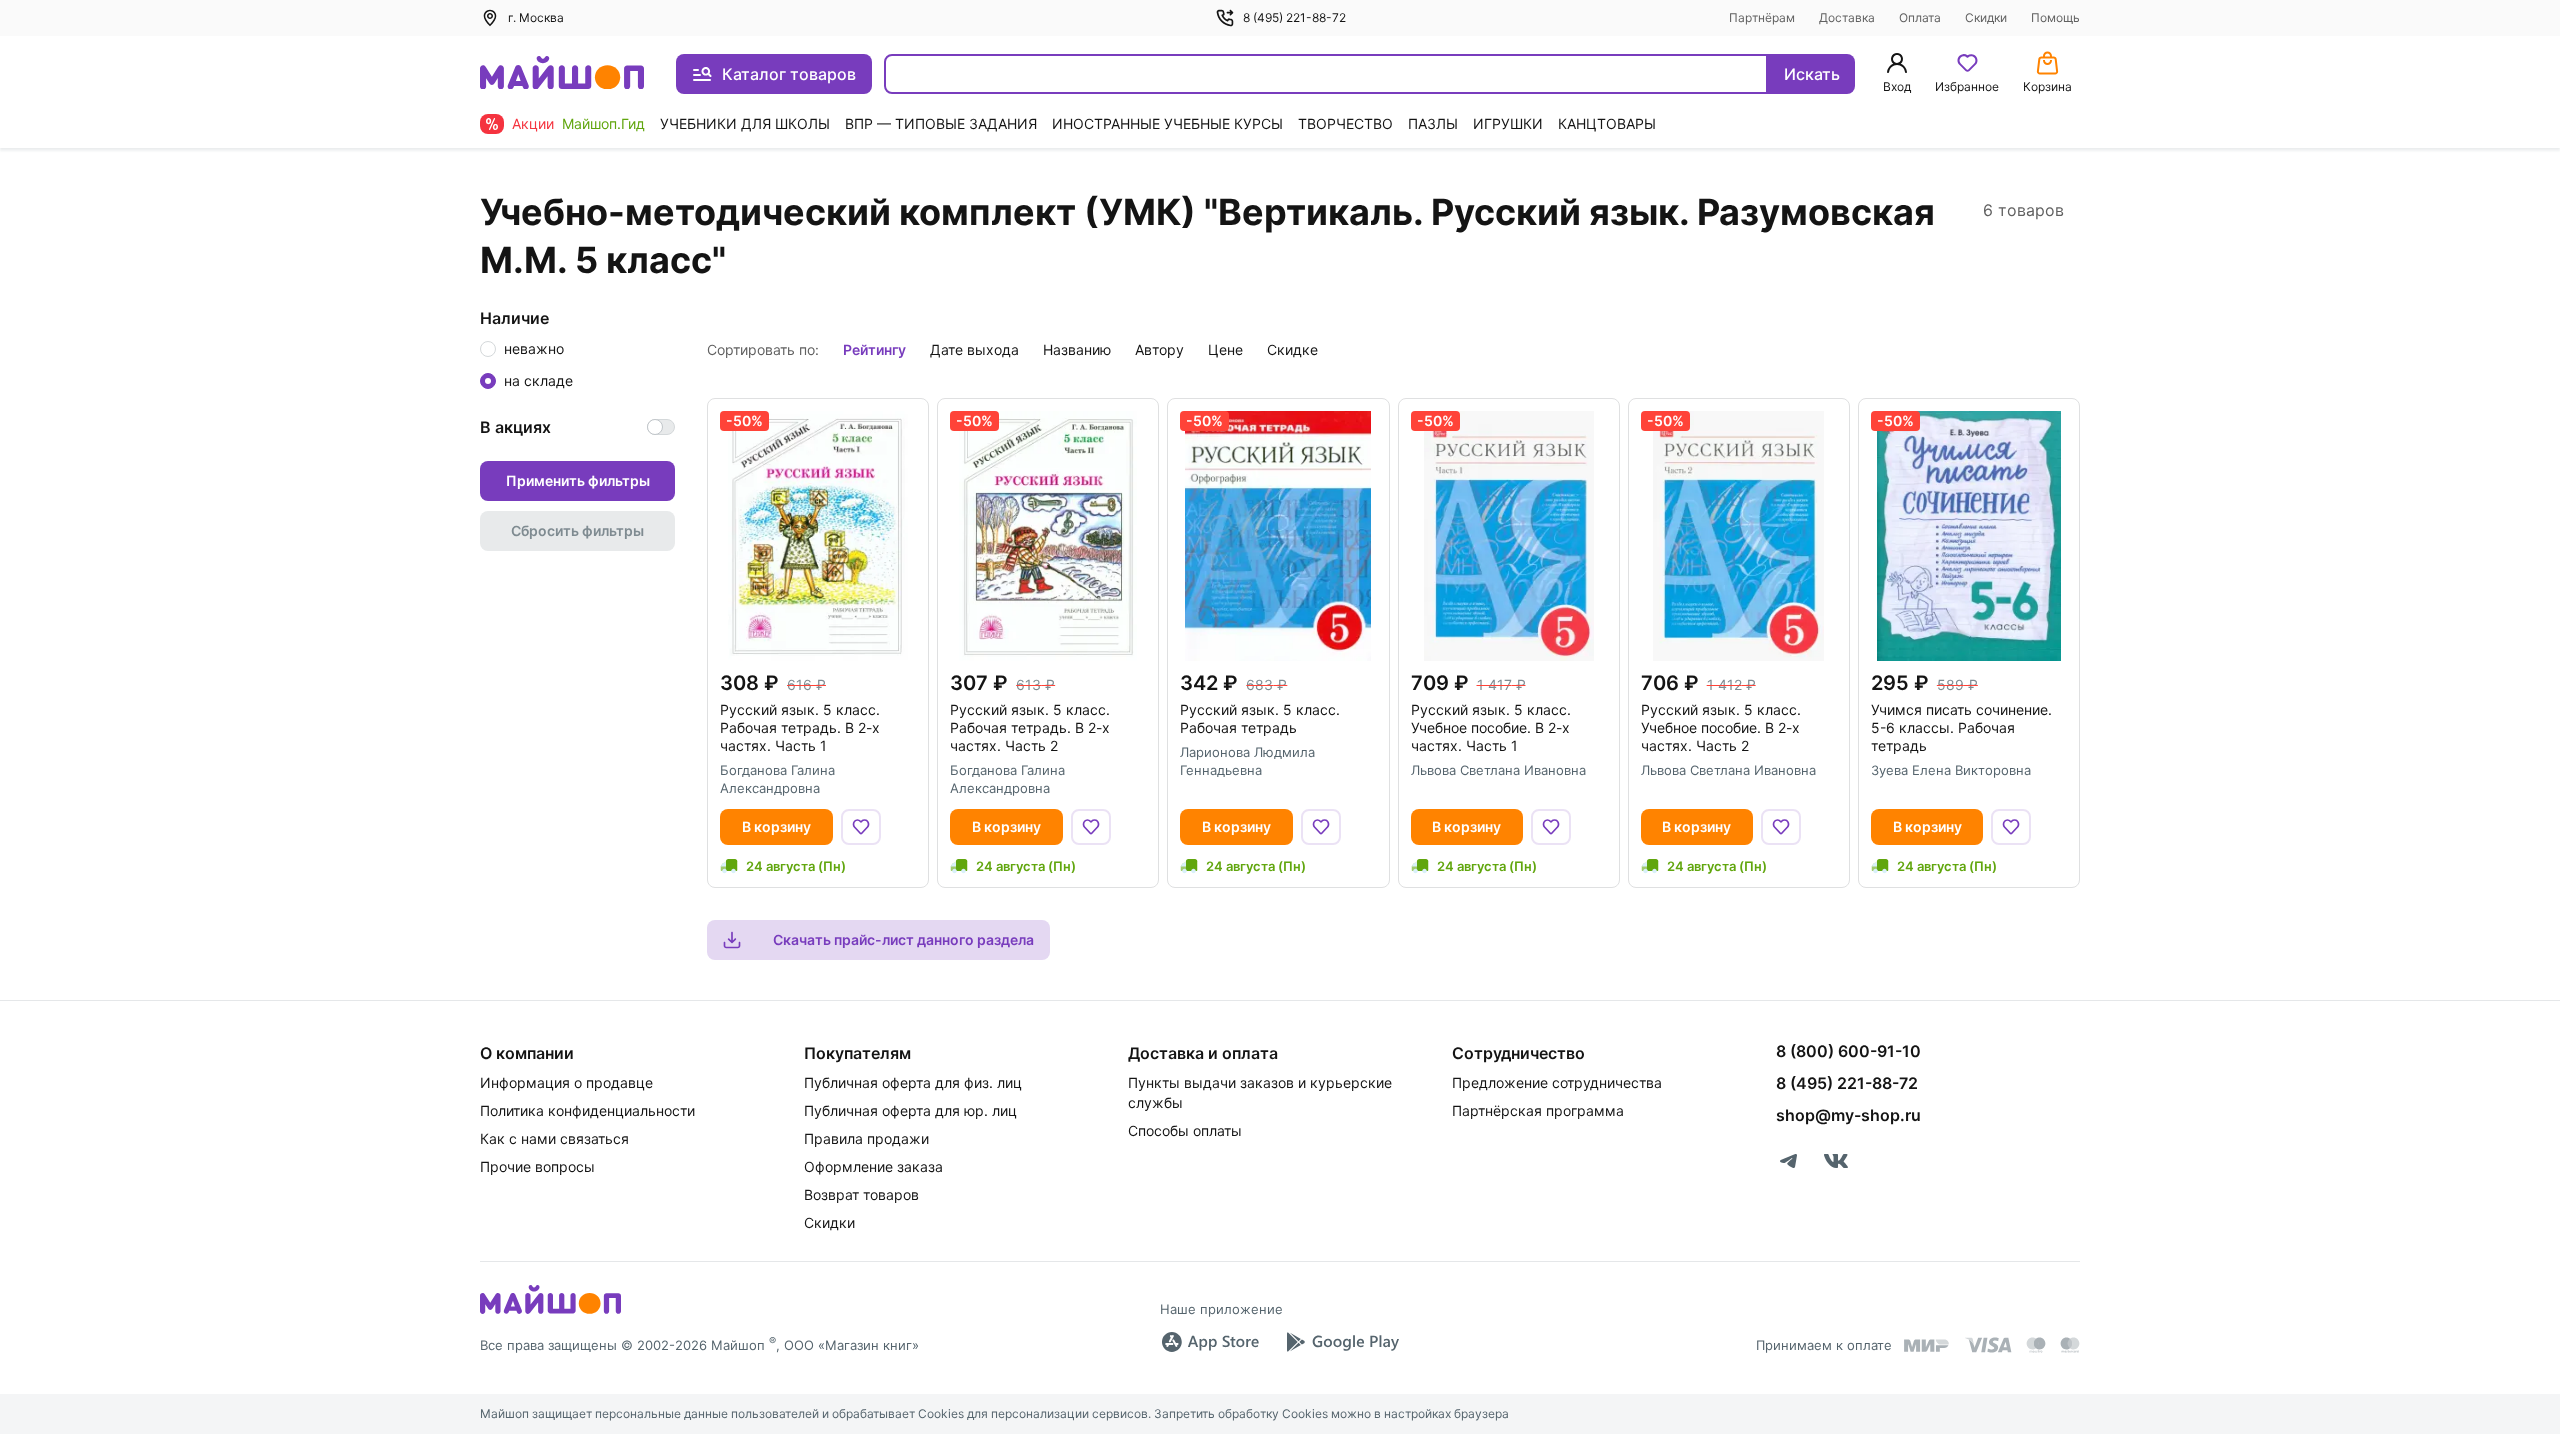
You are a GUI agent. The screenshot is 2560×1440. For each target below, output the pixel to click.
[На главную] (562, 74)
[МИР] (1927, 1345)
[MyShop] (550, 1312)
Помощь (2055, 17)
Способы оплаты (1185, 1130)
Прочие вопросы (537, 1166)
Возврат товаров (861, 1194)
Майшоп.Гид (603, 123)
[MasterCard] (2036, 1345)
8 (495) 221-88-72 (1294, 17)
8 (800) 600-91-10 (1848, 1051)
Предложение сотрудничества (1557, 1082)
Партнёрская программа (1538, 1110)
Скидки (1986, 17)
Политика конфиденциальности (587, 1110)
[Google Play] (1342, 1342)
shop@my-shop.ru (1848, 1115)
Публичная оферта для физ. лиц (913, 1082)
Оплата (1920, 17)
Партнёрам (1762, 17)
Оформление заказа (873, 1166)
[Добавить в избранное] (861, 827)
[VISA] (1988, 1345)
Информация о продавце (566, 1082)
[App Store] (1210, 1342)
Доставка (1847, 17)
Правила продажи (866, 1138)
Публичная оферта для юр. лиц (910, 1110)
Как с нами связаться (554, 1138)
